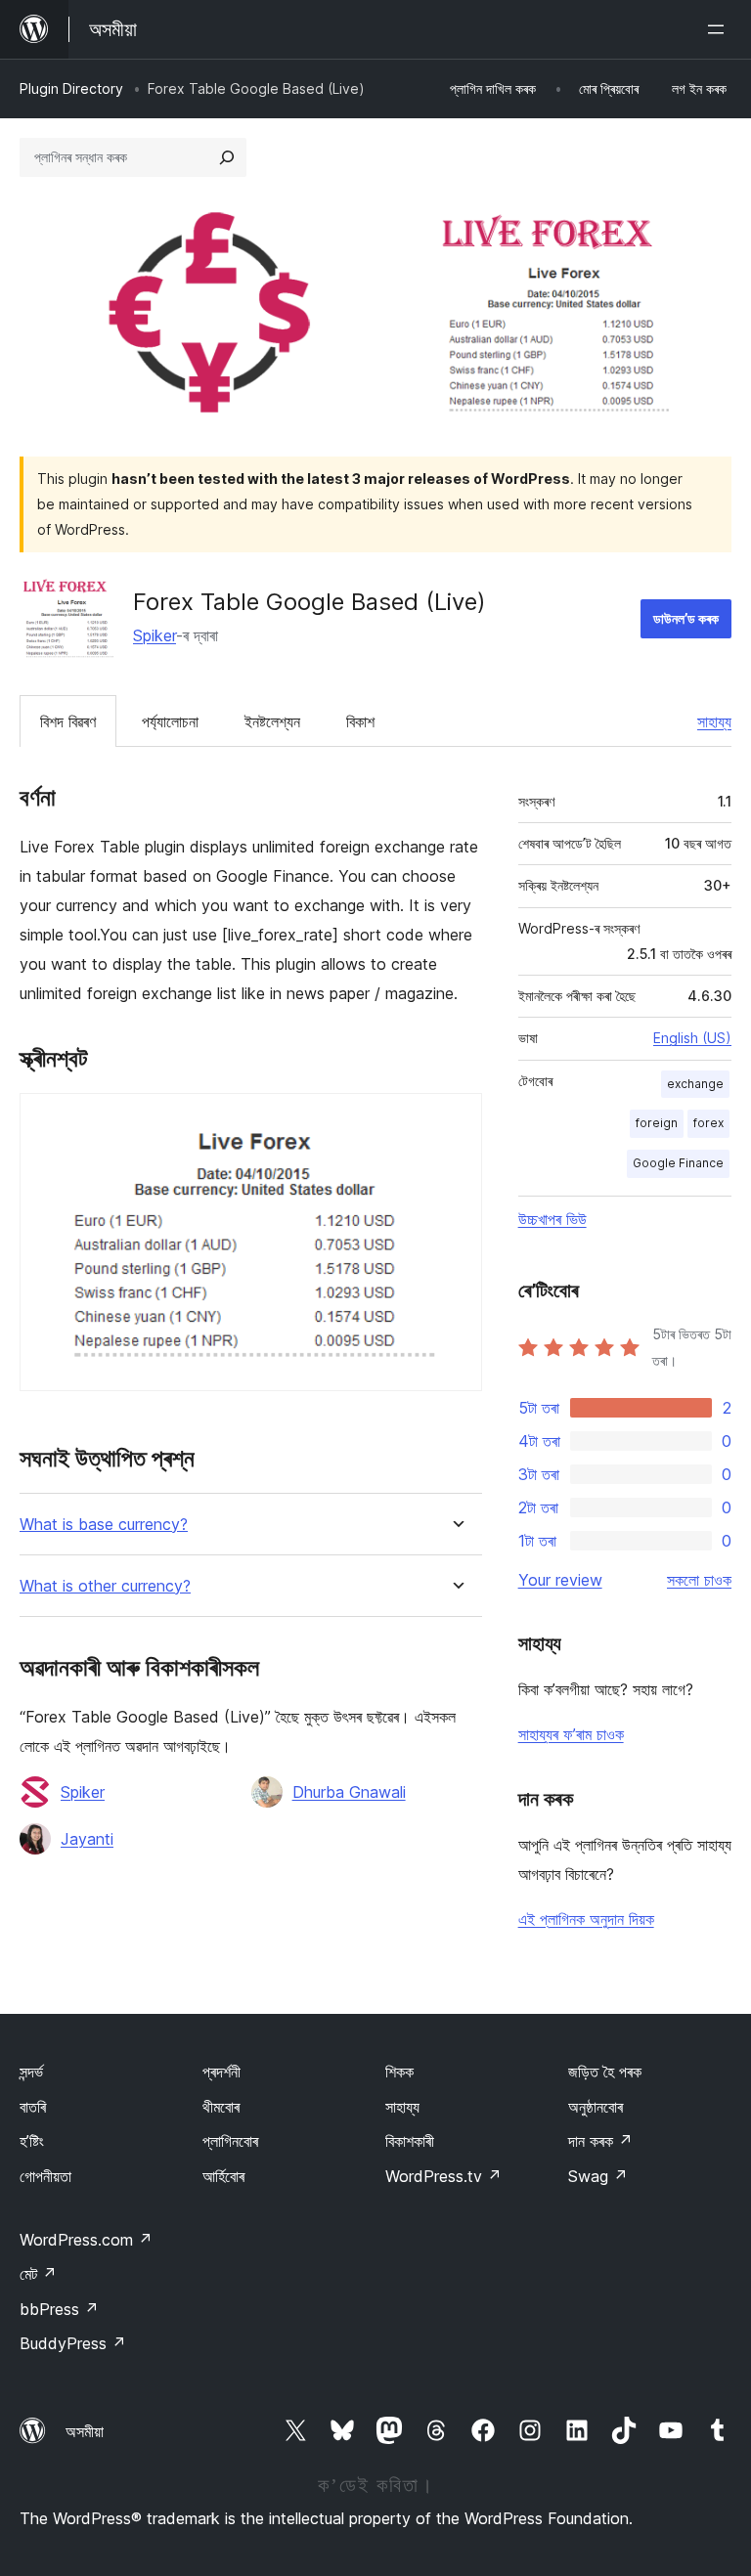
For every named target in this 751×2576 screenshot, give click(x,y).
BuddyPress (73, 2343)
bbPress (59, 2309)
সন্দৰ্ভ (31, 2072)
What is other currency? (105, 1586)
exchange (695, 1084)
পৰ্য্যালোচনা (170, 721)
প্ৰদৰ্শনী (221, 2072)
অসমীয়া (85, 2431)
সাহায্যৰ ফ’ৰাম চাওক (571, 1734)
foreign (657, 1123)
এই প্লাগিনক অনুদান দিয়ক (586, 1919)
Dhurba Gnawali (349, 1792)
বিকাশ (360, 721)
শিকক (399, 2072)
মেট (38, 2274)
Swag (598, 2176)
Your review (560, 1580)
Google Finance (678, 1163)
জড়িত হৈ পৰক (605, 2072)
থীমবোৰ (221, 2107)
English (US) (692, 1038)
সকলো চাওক (699, 1580)
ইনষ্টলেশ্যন (272, 721)
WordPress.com (86, 2240)
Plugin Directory (71, 88)
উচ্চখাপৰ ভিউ (552, 1219)
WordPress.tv (443, 2176)
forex (708, 1123)
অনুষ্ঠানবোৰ (596, 2107)
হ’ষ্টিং (32, 2141)
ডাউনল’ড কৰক (686, 618)
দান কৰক (600, 2141)
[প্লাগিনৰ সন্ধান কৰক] (227, 157)
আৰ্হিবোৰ (223, 2176)
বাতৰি (33, 2107)
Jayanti (87, 1839)
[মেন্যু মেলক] (720, 29)
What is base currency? (104, 1525)
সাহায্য (714, 721)
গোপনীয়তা (45, 2176)
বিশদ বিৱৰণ (68, 721)
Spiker (155, 635)
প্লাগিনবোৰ (230, 2141)
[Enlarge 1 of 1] (456, 1119)
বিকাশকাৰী (410, 2141)
